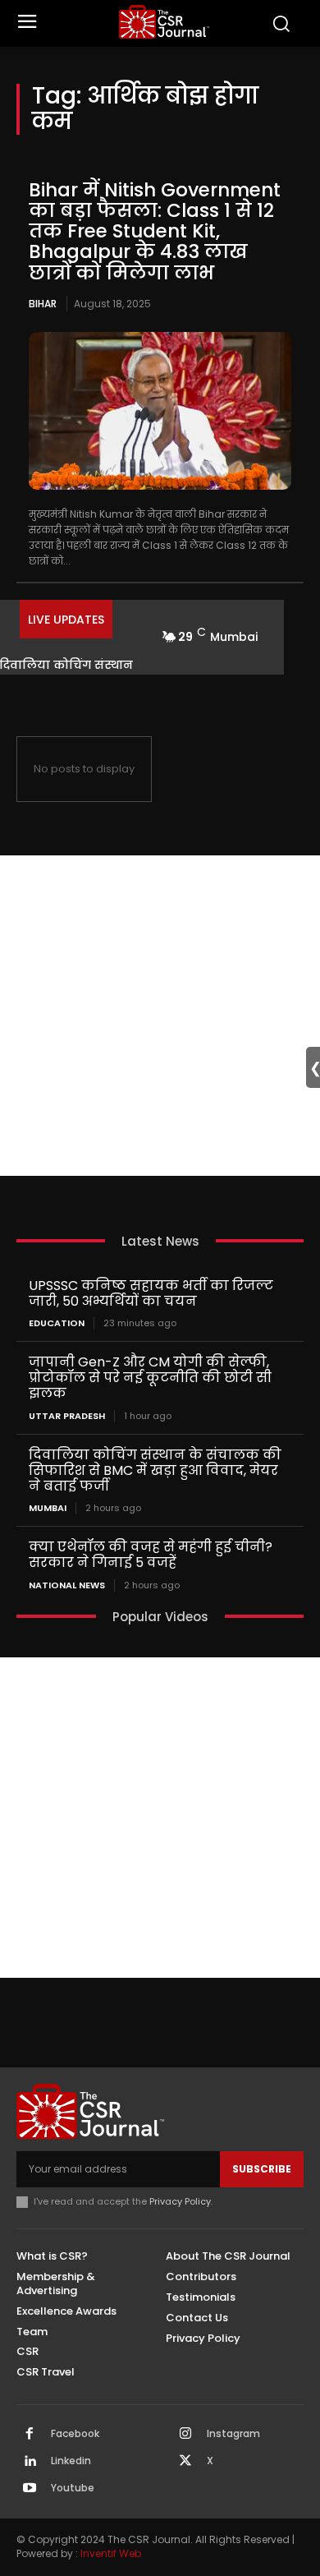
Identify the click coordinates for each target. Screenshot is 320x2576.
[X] (185, 2462)
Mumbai (48, 1508)
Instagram (233, 2434)
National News (67, 1585)
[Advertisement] (160, 1016)
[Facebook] (30, 2435)
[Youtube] (30, 2489)
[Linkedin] (30, 2462)
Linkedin (71, 2461)
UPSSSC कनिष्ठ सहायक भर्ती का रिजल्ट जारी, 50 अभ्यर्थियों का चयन (151, 1293)
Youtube (73, 2488)
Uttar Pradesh (67, 1416)
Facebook (75, 2434)
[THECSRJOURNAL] (165, 22)
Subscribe (262, 2169)
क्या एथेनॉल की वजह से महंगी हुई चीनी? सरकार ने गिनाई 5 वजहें (151, 1555)
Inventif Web (111, 2553)
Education (57, 1323)
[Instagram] (185, 2435)
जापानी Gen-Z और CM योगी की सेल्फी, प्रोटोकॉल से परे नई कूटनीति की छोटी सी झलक (150, 1378)
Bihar (43, 304)
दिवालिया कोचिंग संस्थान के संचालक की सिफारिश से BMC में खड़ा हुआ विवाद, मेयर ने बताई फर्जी (155, 1470)
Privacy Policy (180, 2201)
